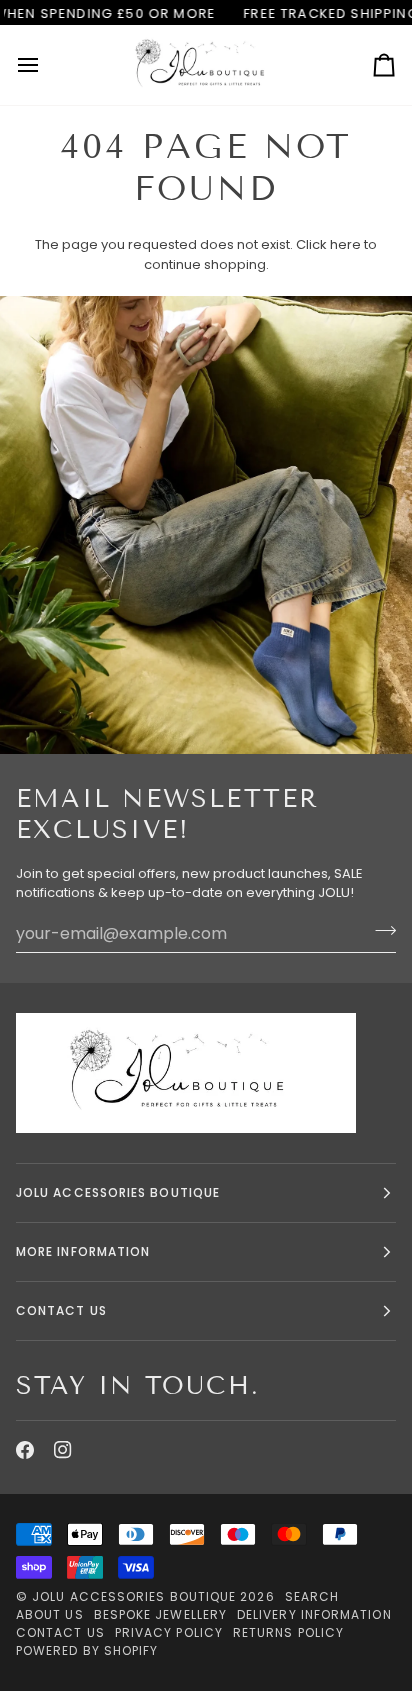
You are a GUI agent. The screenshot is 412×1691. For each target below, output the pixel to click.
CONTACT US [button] (61, 1310)
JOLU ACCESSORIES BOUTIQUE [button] (118, 1192)
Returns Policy (288, 1632)
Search (312, 1596)
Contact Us (60, 1632)
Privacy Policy (169, 1632)
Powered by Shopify (87, 1650)
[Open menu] (46, 64)
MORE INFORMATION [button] (83, 1251)
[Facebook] (25, 1450)
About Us (50, 1614)
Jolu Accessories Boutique (136, 1596)
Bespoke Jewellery (160, 1614)
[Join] (379, 931)
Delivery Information (314, 1614)
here (345, 244)
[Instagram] (63, 1450)
